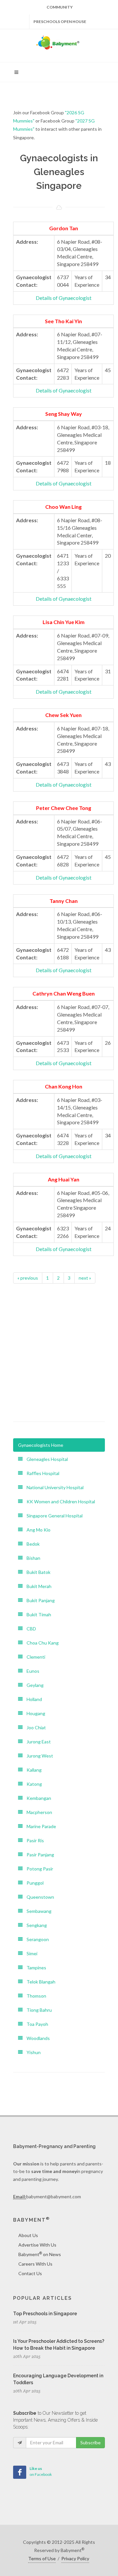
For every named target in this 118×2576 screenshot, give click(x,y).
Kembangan (37, 1798)
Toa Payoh (35, 2024)
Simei (30, 1953)
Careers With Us (35, 2264)
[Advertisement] (59, 1349)
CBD (29, 1629)
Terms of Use (42, 2558)
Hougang (34, 1713)
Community (60, 7)
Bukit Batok (37, 1572)
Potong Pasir (38, 1869)
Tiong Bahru (37, 2010)
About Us (28, 2235)
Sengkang (35, 1925)
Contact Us (30, 2273)
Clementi (34, 1657)
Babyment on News (40, 2254)
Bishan (31, 1558)
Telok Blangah (39, 1982)
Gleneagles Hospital (45, 1459)
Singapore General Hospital (53, 1516)
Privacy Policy (75, 2558)
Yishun (32, 2052)
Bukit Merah (37, 1586)
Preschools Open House (60, 22)
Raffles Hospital (41, 1473)
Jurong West (38, 1756)
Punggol (33, 1883)
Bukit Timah (37, 1614)
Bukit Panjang (39, 1600)
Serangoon (36, 1939)
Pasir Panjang (38, 1855)
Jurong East (37, 1742)
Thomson (34, 1996)
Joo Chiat (34, 1727)
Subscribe (90, 2442)
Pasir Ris (33, 1840)
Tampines (34, 1968)
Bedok (31, 1544)
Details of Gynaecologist (64, 298)
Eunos (31, 1671)
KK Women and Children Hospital (59, 1501)
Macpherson (37, 1812)
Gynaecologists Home (41, 1445)
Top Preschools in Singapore (45, 2314)
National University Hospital (53, 1487)
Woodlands (36, 2038)
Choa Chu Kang (41, 1643)
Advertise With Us (37, 2245)
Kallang (32, 1770)
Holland (32, 1699)
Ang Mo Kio (37, 1530)
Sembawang (37, 1911)
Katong (32, 1784)
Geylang (33, 1685)
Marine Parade (39, 1826)
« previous (28, 1278)
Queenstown (38, 1897)
